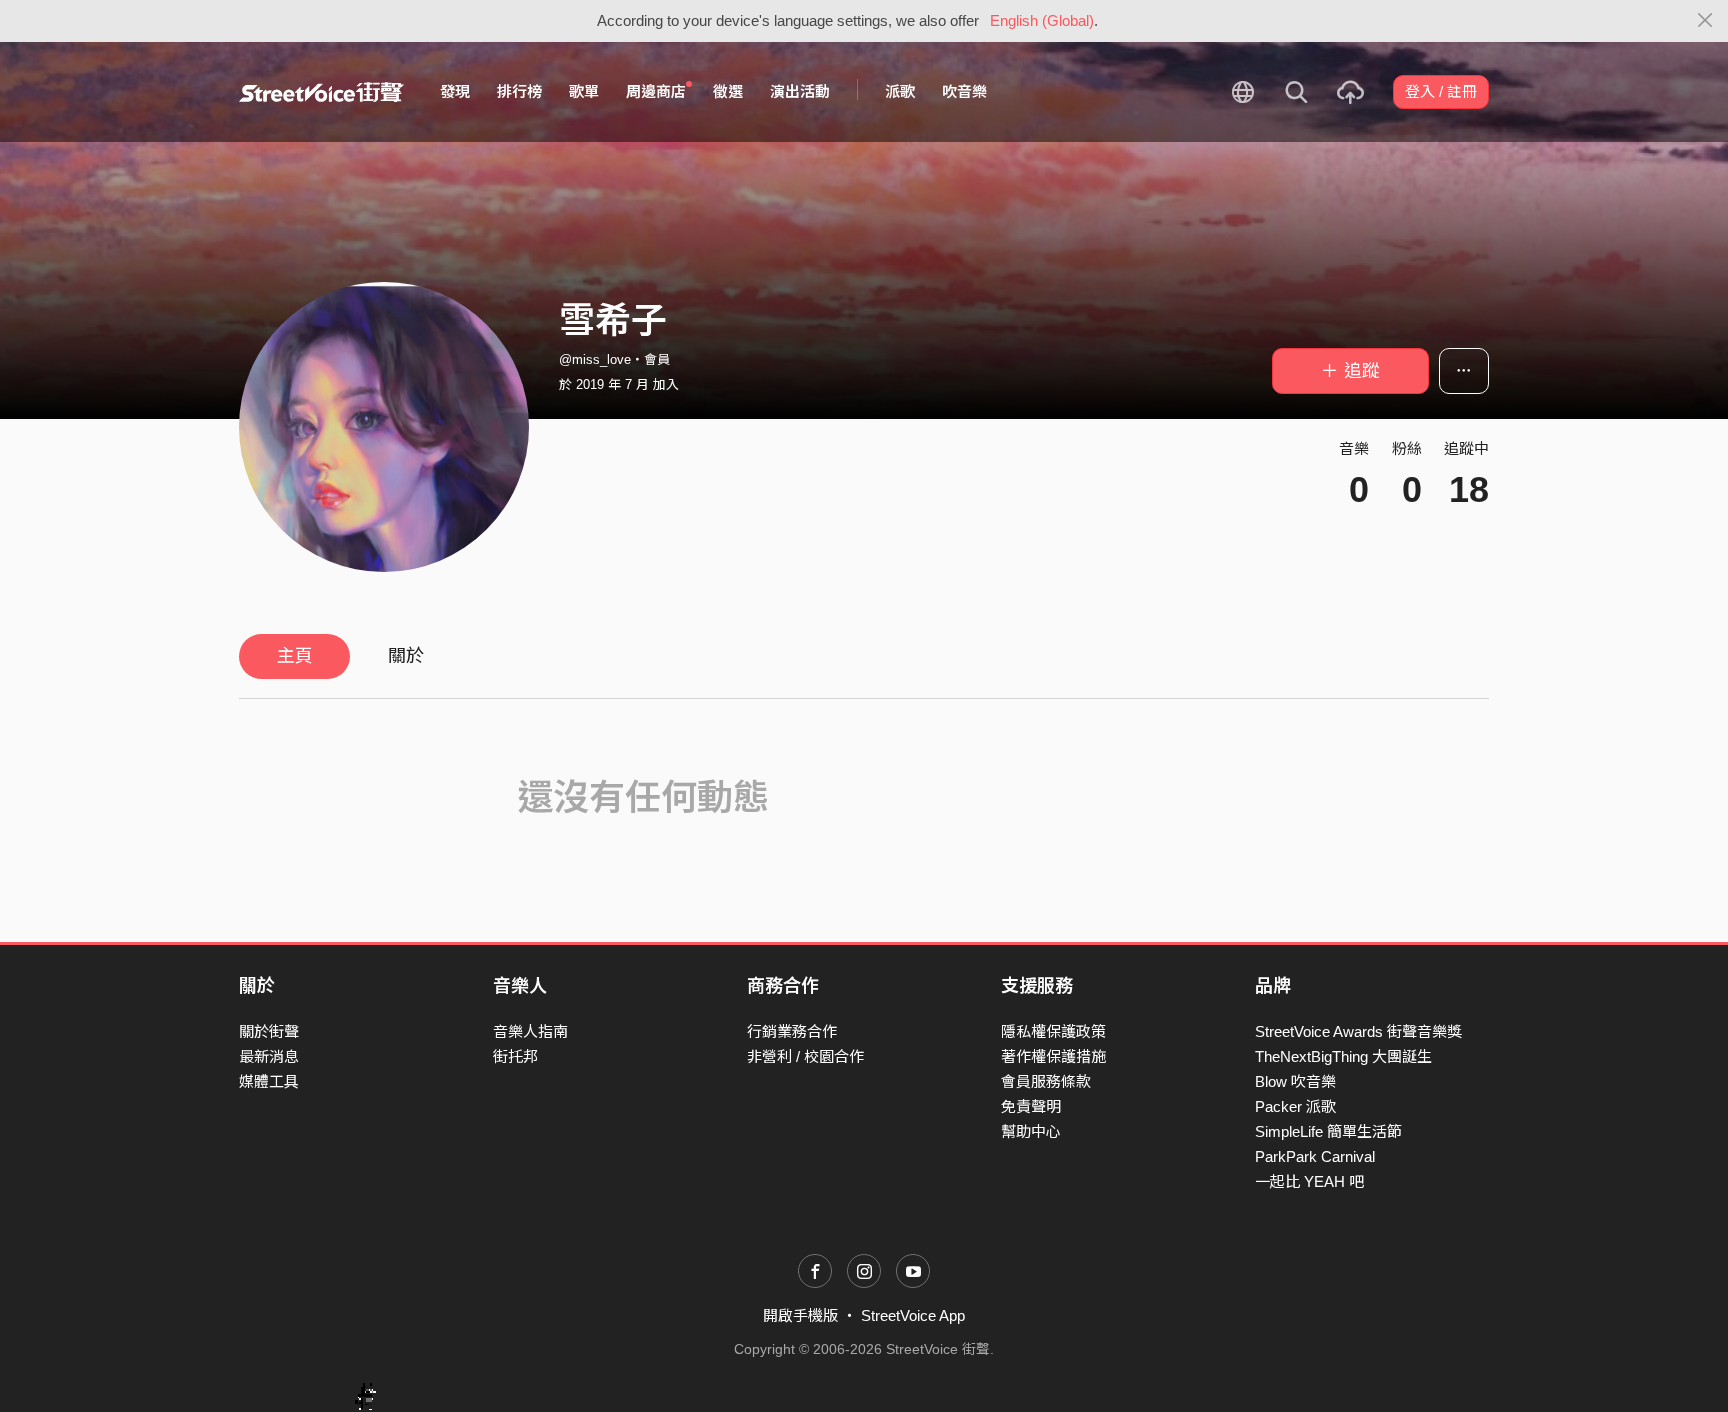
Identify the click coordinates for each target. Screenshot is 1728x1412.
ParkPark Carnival (1315, 1156)
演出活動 (800, 91)
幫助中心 (1031, 1131)
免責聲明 (1031, 1106)
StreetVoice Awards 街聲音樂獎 (1358, 1031)
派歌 (900, 91)
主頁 (295, 656)
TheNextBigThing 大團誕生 (1343, 1056)
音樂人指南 (530, 1031)
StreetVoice (321, 92)
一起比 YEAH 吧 (1309, 1181)
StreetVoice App (913, 1315)
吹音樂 (964, 91)
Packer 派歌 (1295, 1106)
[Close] (1705, 21)
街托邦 (515, 1056)
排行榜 (519, 91)
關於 (406, 656)
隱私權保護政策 (1053, 1031)
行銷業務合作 (792, 1031)
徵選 (728, 91)
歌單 (584, 91)
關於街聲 (269, 1031)
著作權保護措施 (1053, 1056)
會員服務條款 (1046, 1081)
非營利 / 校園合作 (805, 1056)
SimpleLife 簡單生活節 (1328, 1131)
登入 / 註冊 (1441, 91)
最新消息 (269, 1056)
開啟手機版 (800, 1315)
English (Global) (1042, 20)
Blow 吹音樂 (1295, 1081)
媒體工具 (269, 1081)
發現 (455, 91)
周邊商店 (656, 91)
